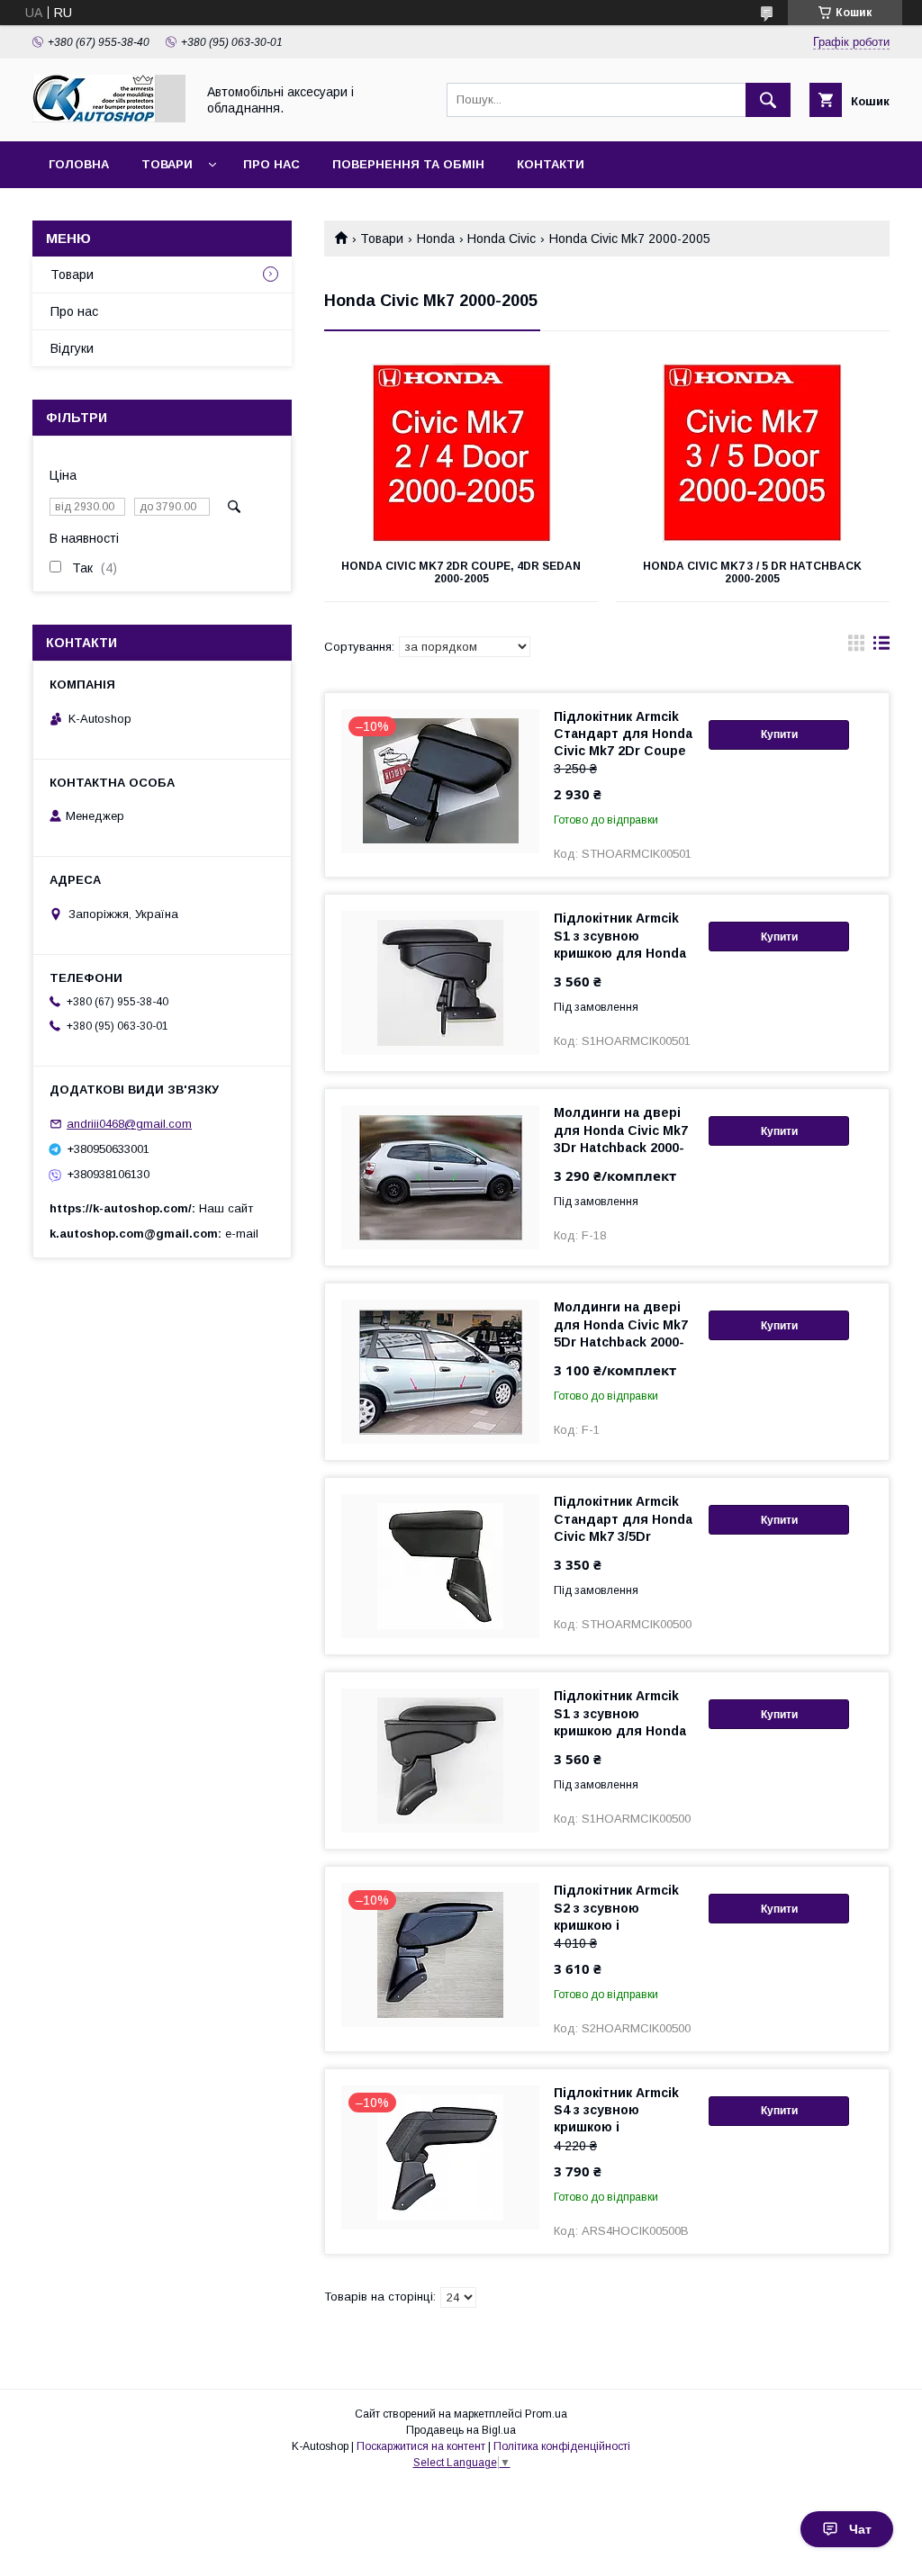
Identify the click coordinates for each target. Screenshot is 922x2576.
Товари (167, 164)
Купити (779, 734)
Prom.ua (546, 2414)
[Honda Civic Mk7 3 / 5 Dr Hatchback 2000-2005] (753, 454)
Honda (436, 239)
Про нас (271, 164)
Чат (860, 2529)
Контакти (551, 164)
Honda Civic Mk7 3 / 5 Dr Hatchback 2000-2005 (752, 572)
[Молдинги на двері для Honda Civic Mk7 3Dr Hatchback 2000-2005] (440, 1177)
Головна (79, 164)
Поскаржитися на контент (421, 2446)
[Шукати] (768, 100)
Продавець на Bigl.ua (461, 2430)
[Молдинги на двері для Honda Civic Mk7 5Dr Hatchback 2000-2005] (440, 1372)
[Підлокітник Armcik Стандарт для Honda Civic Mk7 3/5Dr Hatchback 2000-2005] (440, 1566)
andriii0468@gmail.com (129, 1124)
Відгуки (72, 348)
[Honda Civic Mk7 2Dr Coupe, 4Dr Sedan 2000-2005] (461, 454)
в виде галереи (856, 647)
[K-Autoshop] (109, 118)
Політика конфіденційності (562, 2446)
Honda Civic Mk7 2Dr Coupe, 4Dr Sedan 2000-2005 (461, 572)
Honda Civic (502, 239)
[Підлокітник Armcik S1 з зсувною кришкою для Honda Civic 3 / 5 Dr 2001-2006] (440, 1761)
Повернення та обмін (408, 164)
